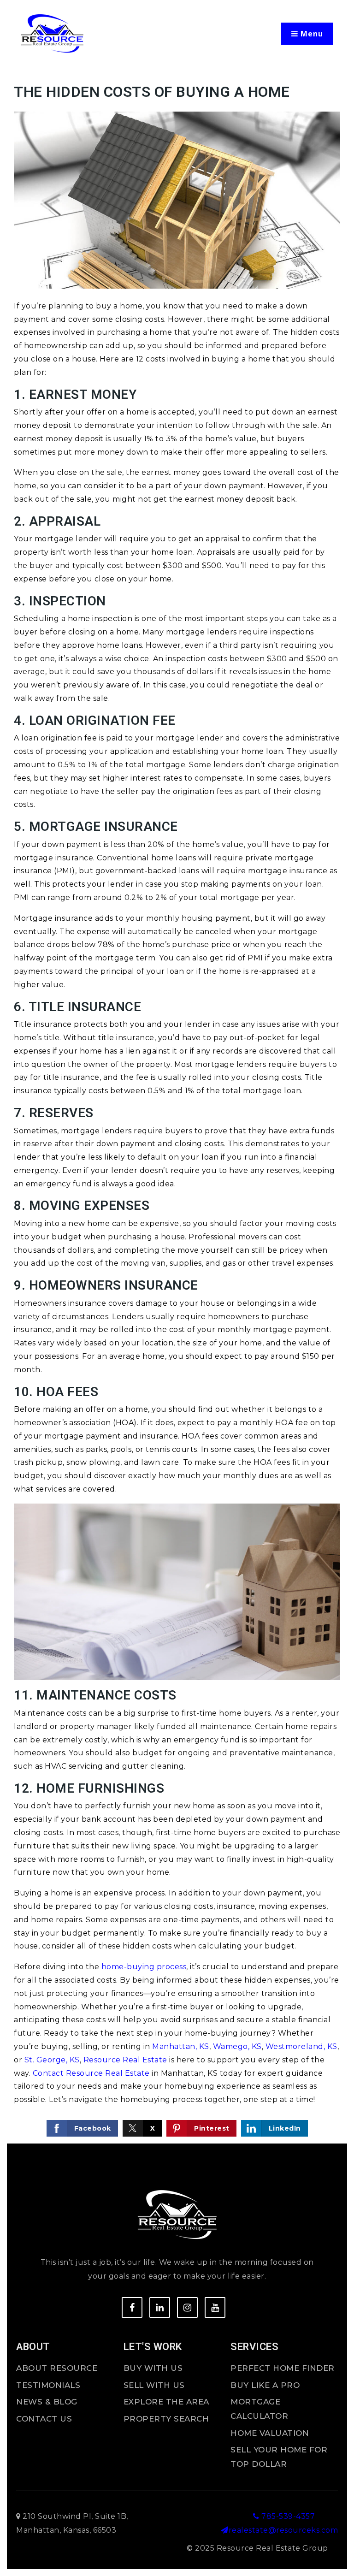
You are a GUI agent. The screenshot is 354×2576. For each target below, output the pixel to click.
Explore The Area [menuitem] (166, 2402)
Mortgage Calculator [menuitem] (259, 2409)
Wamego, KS (237, 2046)
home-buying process (144, 1967)
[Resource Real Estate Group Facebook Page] (132, 2307)
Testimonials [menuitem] (48, 2385)
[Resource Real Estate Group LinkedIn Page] (160, 2307)
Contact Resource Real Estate (91, 2073)
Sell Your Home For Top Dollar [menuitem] (279, 2457)
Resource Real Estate (125, 2060)
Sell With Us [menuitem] (154, 2385)
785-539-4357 (287, 2516)
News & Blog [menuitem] (47, 2402)
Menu (311, 34)
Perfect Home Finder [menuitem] (283, 2368)
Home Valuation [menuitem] (270, 2433)
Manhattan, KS (181, 2046)
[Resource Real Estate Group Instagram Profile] (187, 2307)
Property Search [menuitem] (166, 2419)
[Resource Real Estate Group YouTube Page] (215, 2307)
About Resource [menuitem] (57, 2368)
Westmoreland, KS (301, 2046)
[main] (177, 1111)
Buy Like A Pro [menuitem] (265, 2385)
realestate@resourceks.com (283, 2530)
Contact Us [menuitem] (44, 2419)
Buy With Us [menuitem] (153, 2368)
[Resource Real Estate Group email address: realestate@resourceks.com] (225, 2530)
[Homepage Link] (52, 33)
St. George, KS (52, 2060)
